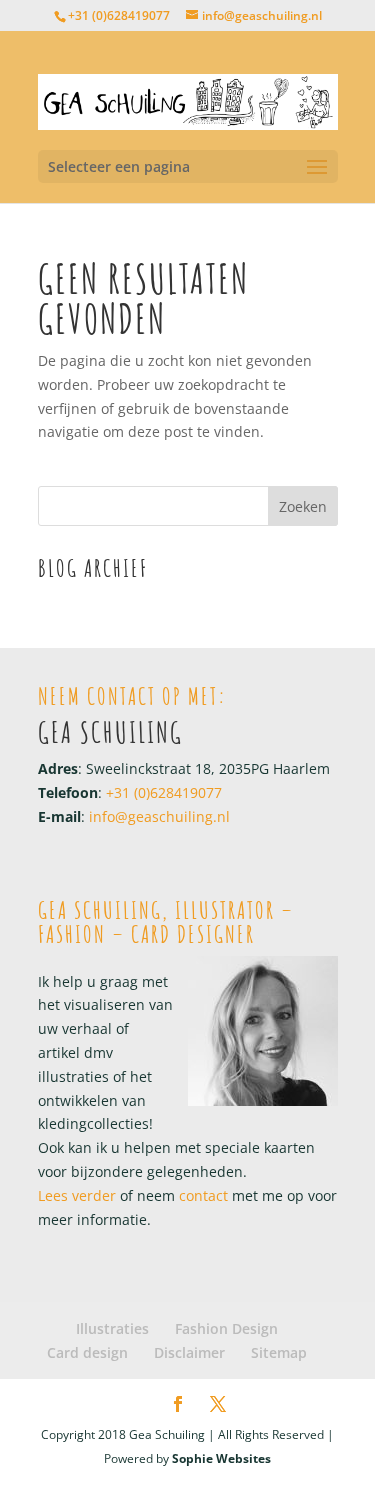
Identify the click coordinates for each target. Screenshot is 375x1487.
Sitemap (279, 1352)
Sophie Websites (221, 1458)
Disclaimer (189, 1352)
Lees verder (77, 1195)
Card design (87, 1352)
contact (201, 1195)
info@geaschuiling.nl (159, 816)
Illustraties (112, 1328)
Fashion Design (226, 1328)
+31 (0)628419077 (119, 15)
